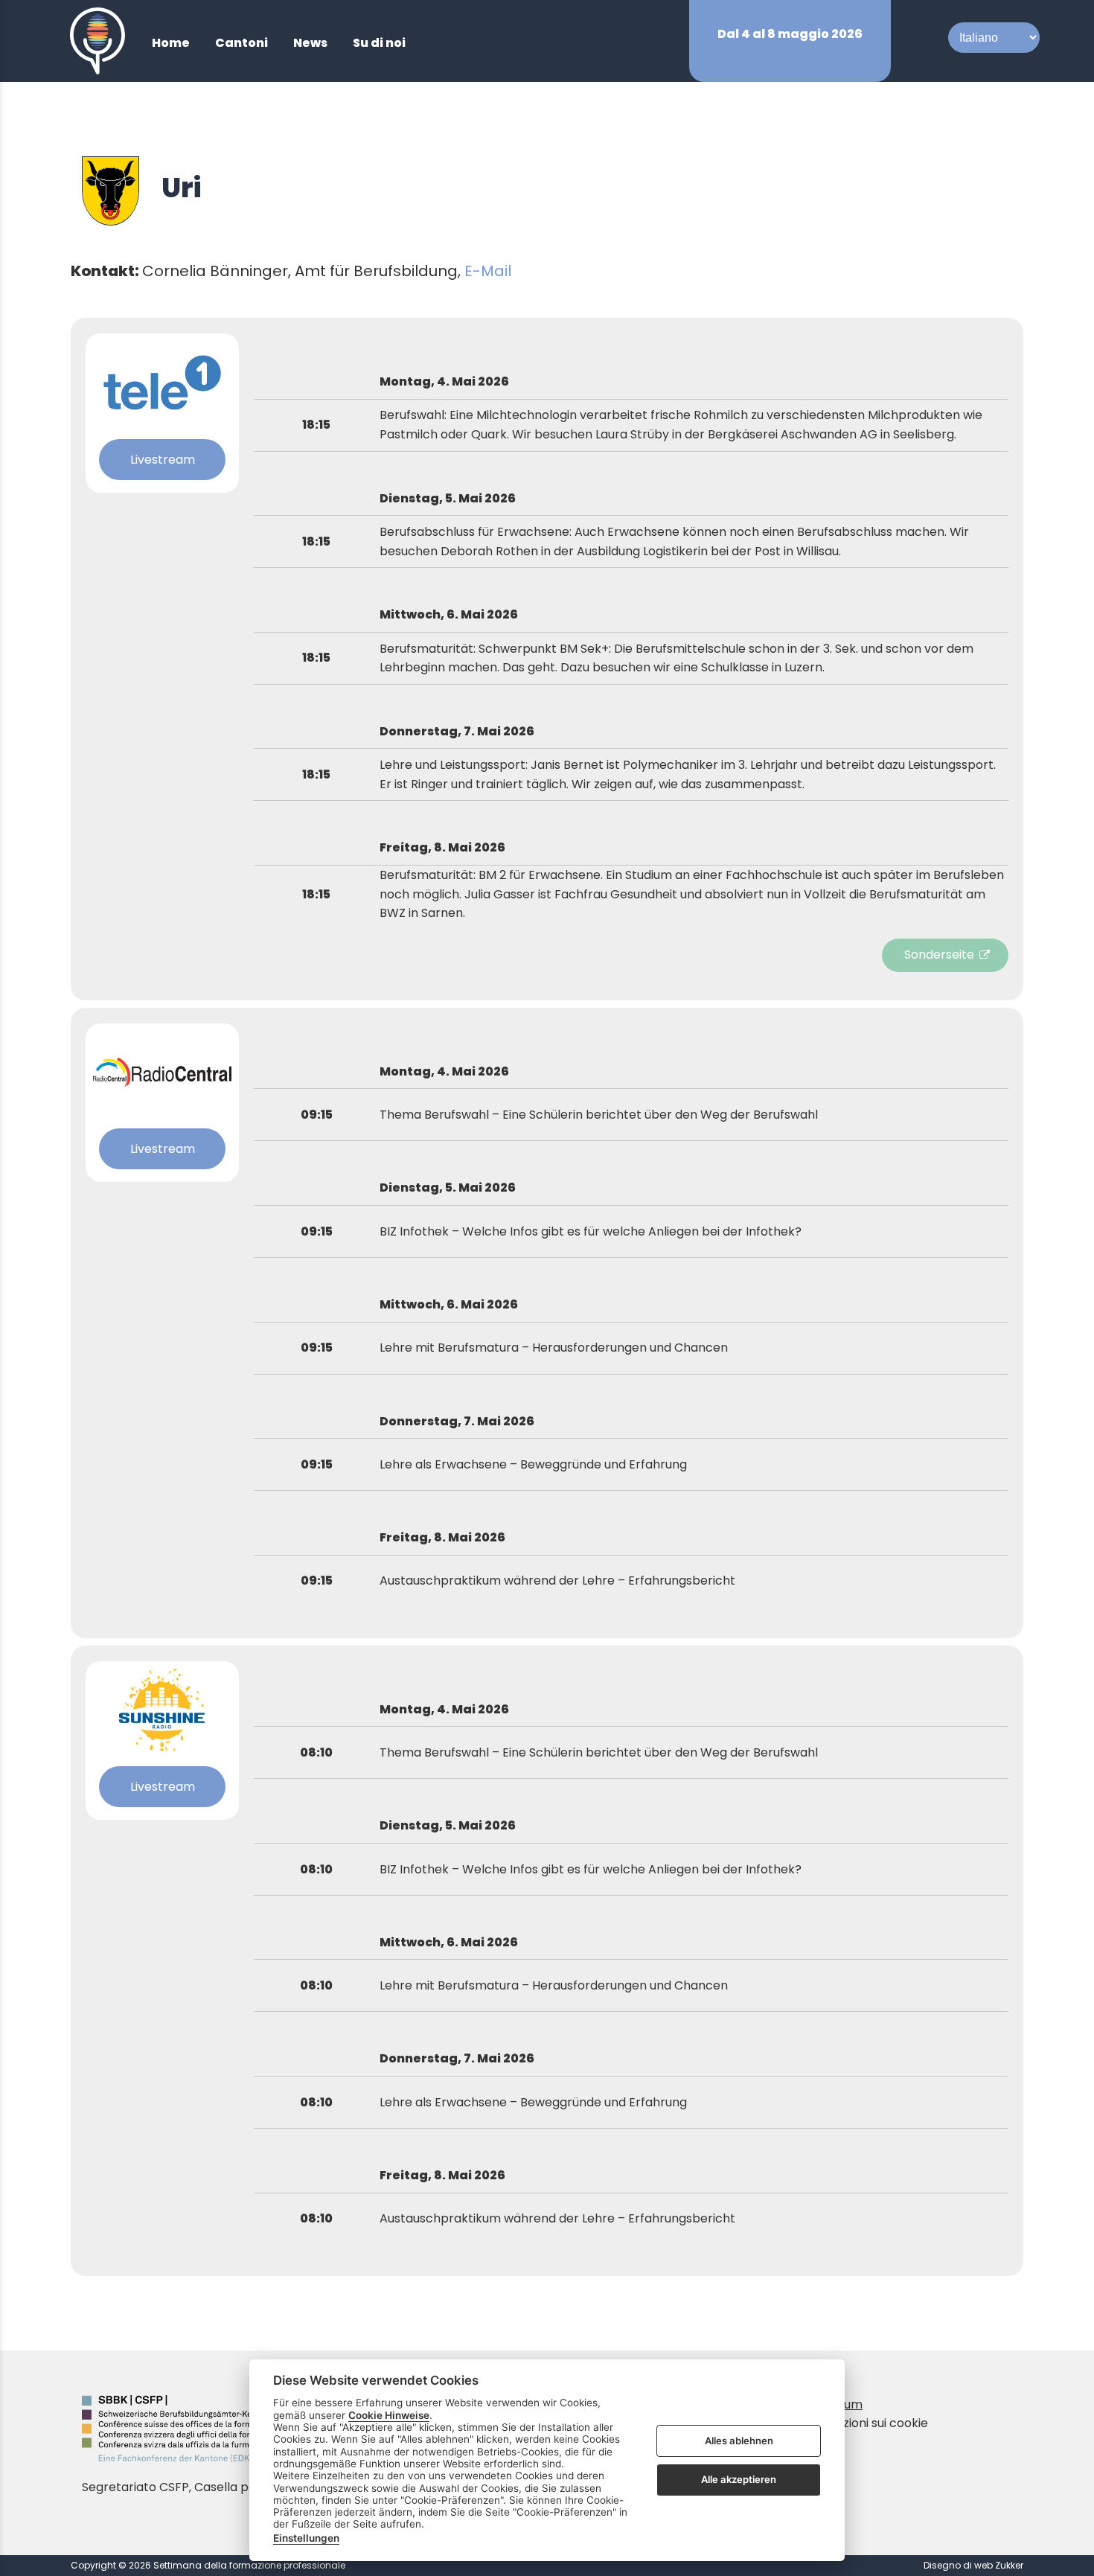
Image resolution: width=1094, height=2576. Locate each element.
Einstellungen (306, 2538)
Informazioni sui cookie (862, 2423)
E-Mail (488, 271)
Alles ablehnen (739, 2441)
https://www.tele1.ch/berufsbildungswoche (949, 955)
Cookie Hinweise (389, 2415)
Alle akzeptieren (739, 2479)
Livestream (163, 460)
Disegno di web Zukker (973, 2565)
